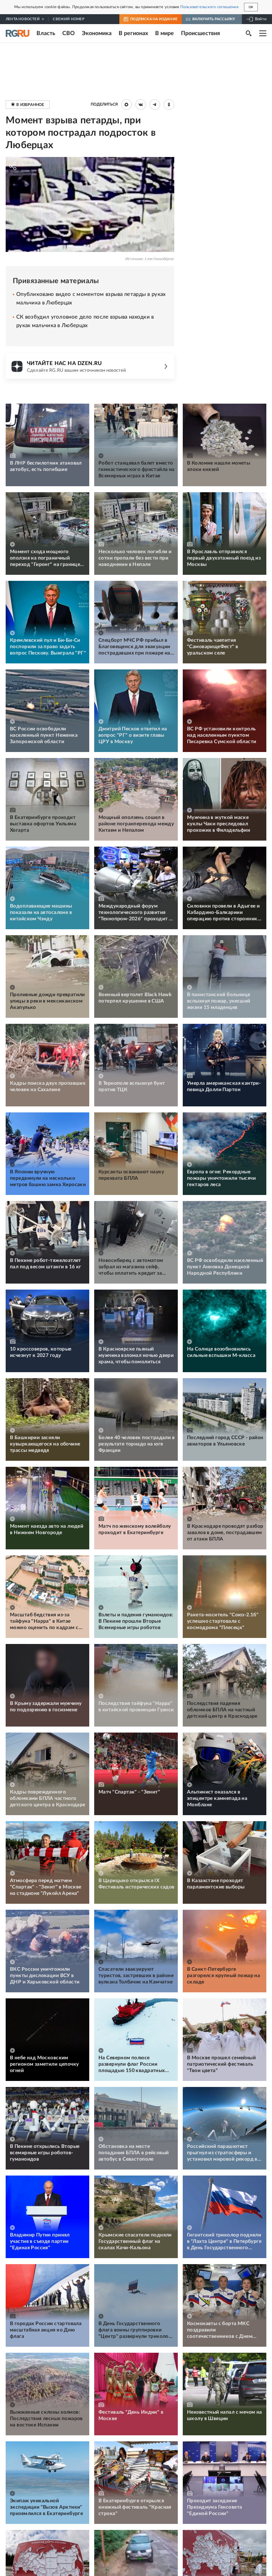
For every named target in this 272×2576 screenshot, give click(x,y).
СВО (69, 33)
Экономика (97, 33)
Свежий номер (68, 19)
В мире (165, 33)
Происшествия (200, 33)
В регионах (133, 33)
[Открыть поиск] (249, 33)
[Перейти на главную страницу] (18, 33)
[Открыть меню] (263, 33)
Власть (46, 33)
